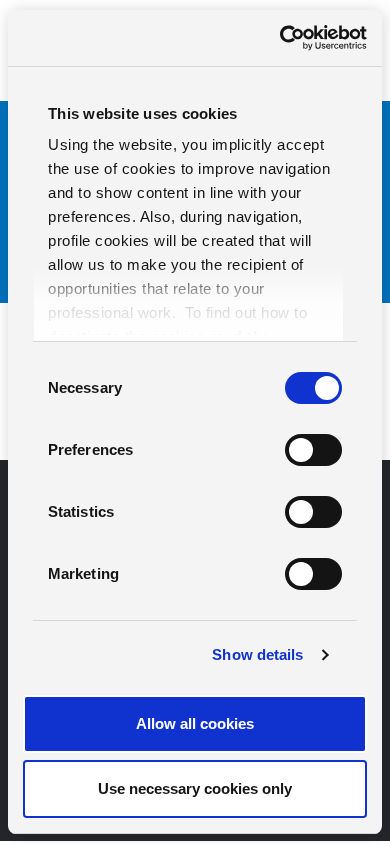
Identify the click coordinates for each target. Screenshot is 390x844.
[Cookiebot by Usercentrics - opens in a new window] (280, 38)
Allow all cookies (195, 723)
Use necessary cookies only (195, 788)
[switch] (313, 450)
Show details (257, 654)
